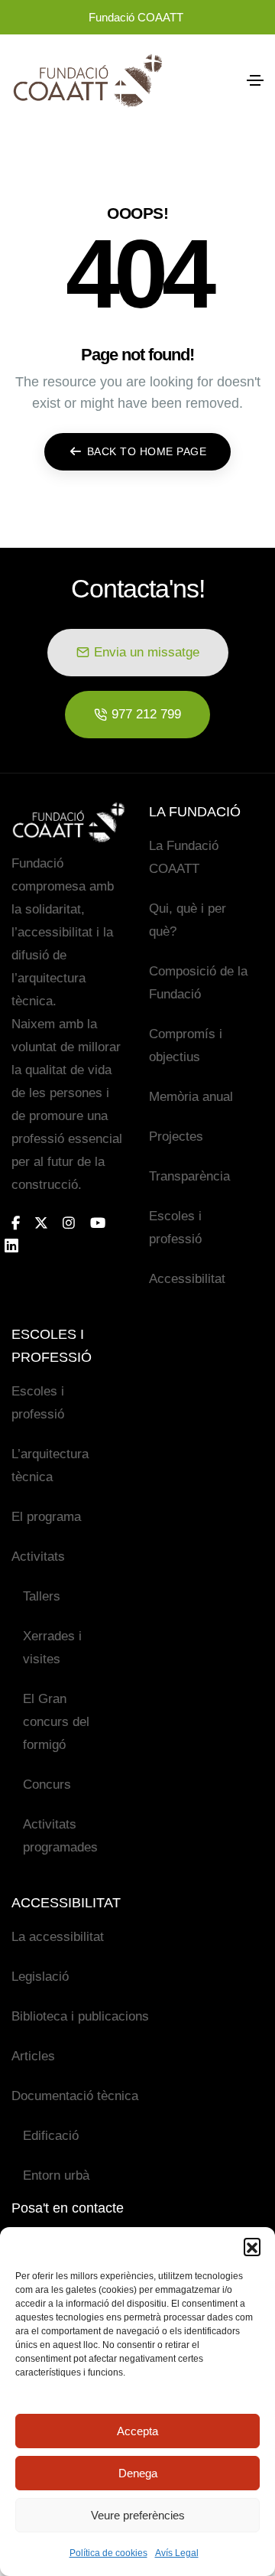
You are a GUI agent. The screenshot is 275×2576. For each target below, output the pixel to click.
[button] (252, 2246)
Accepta (137, 2431)
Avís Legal (177, 2553)
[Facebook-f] (16, 1223)
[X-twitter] (41, 1223)
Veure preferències (138, 2515)
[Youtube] (98, 1223)
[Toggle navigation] (255, 80)
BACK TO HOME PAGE (147, 451)
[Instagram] (69, 1223)
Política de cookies (108, 2553)
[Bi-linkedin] (18, 1246)
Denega (138, 2473)
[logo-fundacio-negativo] (69, 822)
